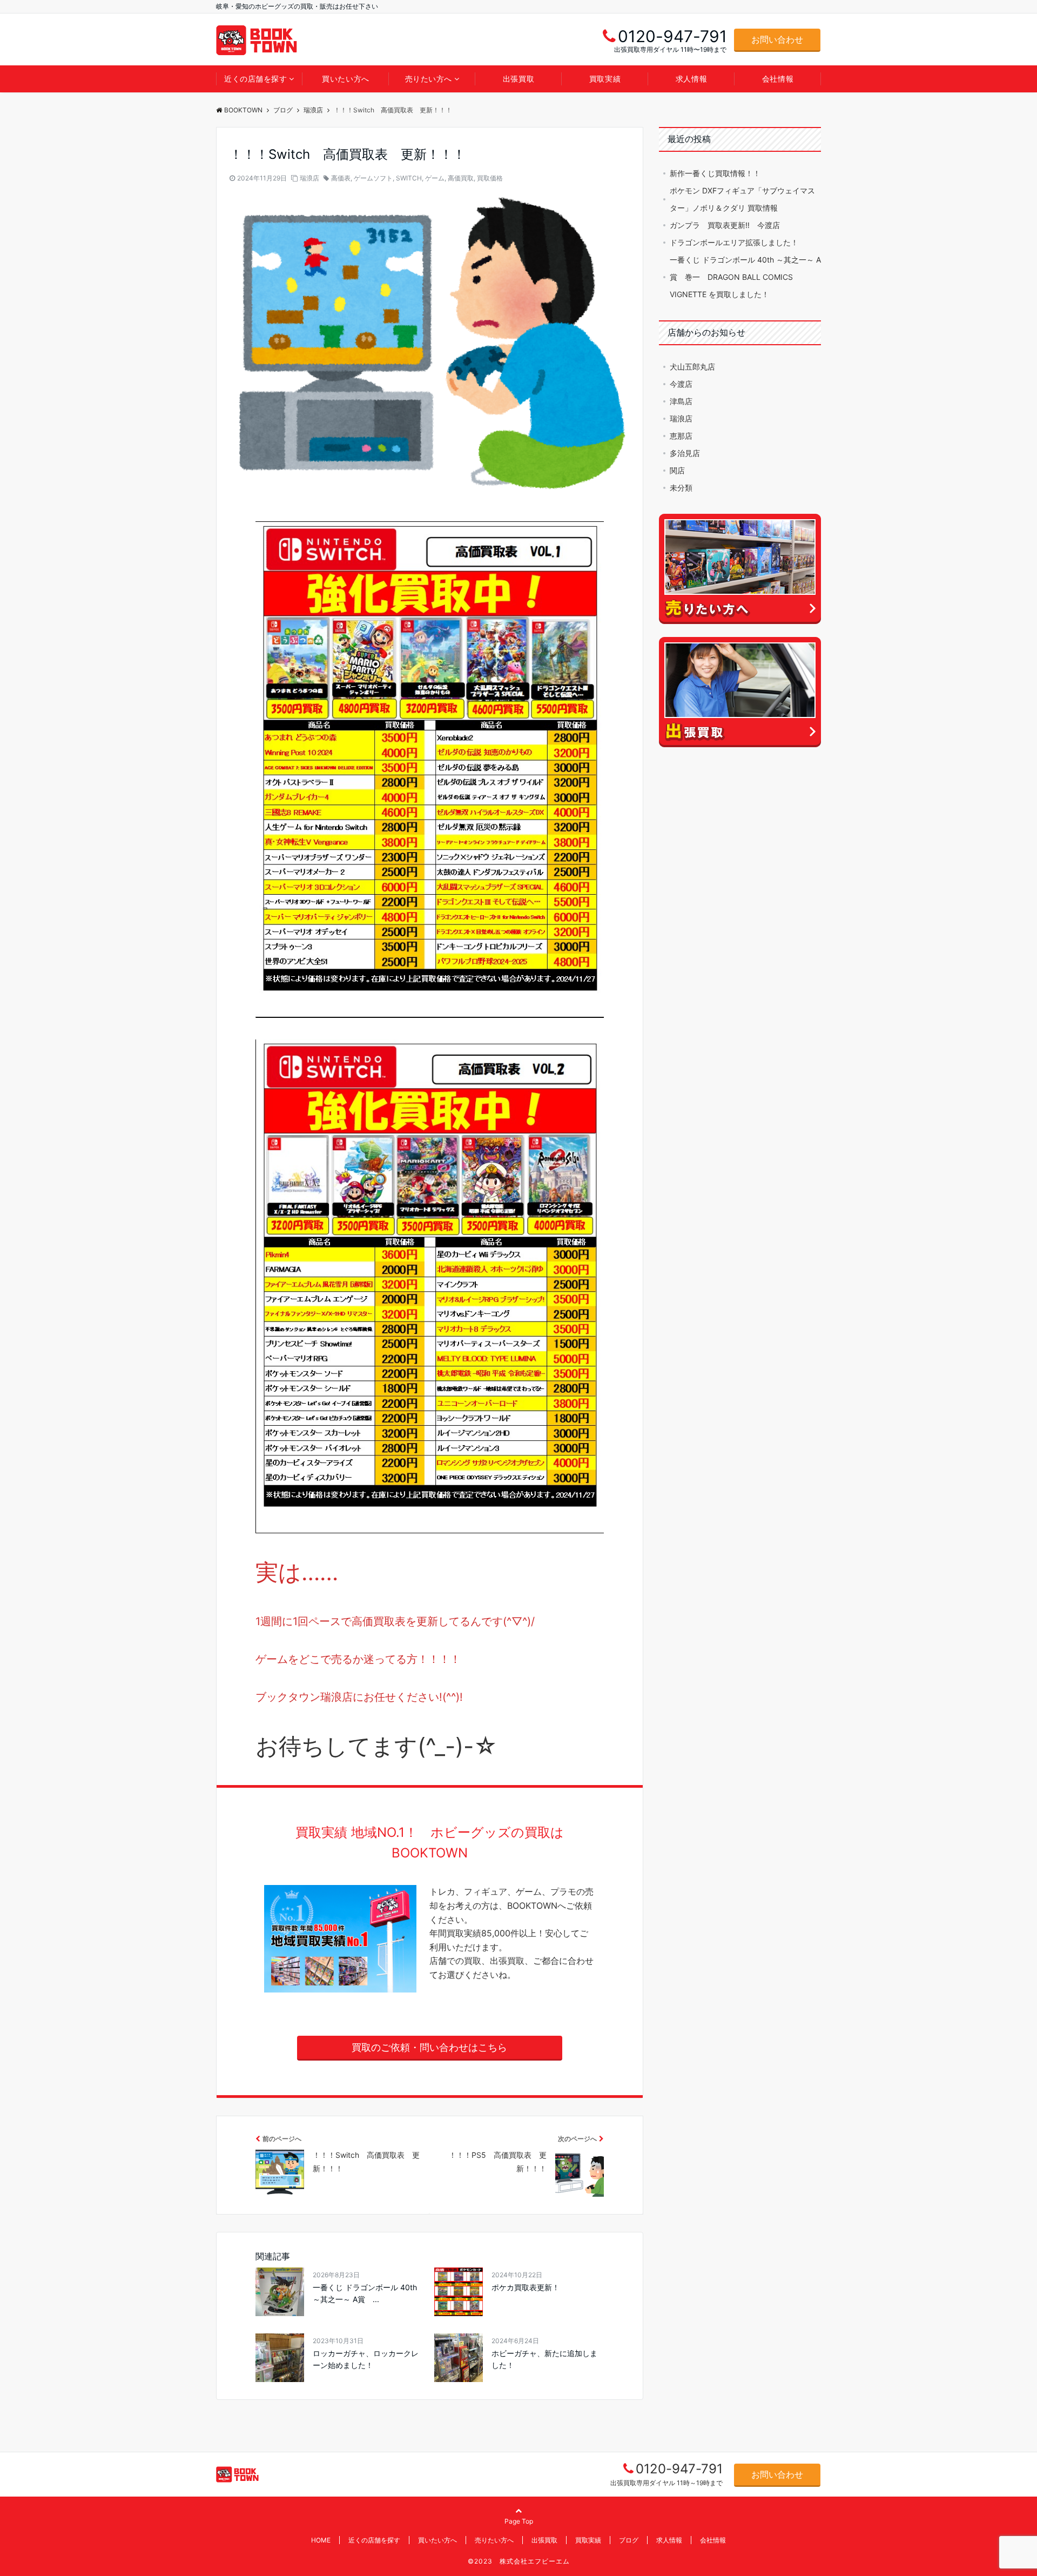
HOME (321, 2540)
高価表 (341, 178)
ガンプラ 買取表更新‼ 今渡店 (725, 225)
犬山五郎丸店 (692, 367)
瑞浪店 (309, 178)
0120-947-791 (679, 2469)
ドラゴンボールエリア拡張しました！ (734, 242)
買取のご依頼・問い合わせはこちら (429, 2047)
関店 (677, 470)
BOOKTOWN (243, 110)
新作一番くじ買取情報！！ (715, 173)
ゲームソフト (373, 178)
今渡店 (681, 384)
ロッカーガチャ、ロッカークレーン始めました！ (366, 2359)
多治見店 (685, 453)
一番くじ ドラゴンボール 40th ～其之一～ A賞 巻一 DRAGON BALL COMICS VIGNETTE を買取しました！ (745, 277)
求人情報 (691, 79)
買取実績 (605, 79)
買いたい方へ (345, 79)
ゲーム (435, 178)
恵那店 (681, 436)
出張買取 (518, 79)
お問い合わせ (777, 39)
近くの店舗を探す (255, 79)
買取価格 (490, 178)
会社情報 (778, 79)
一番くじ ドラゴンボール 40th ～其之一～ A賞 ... (365, 2293)
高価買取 (461, 178)
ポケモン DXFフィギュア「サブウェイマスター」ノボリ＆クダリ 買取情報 (742, 199)
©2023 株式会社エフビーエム (519, 2561)
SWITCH (409, 178)
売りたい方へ (429, 79)
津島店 (681, 401)
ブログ (629, 2540)
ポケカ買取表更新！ (526, 2287)
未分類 (681, 488)
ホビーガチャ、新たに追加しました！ (544, 2359)
